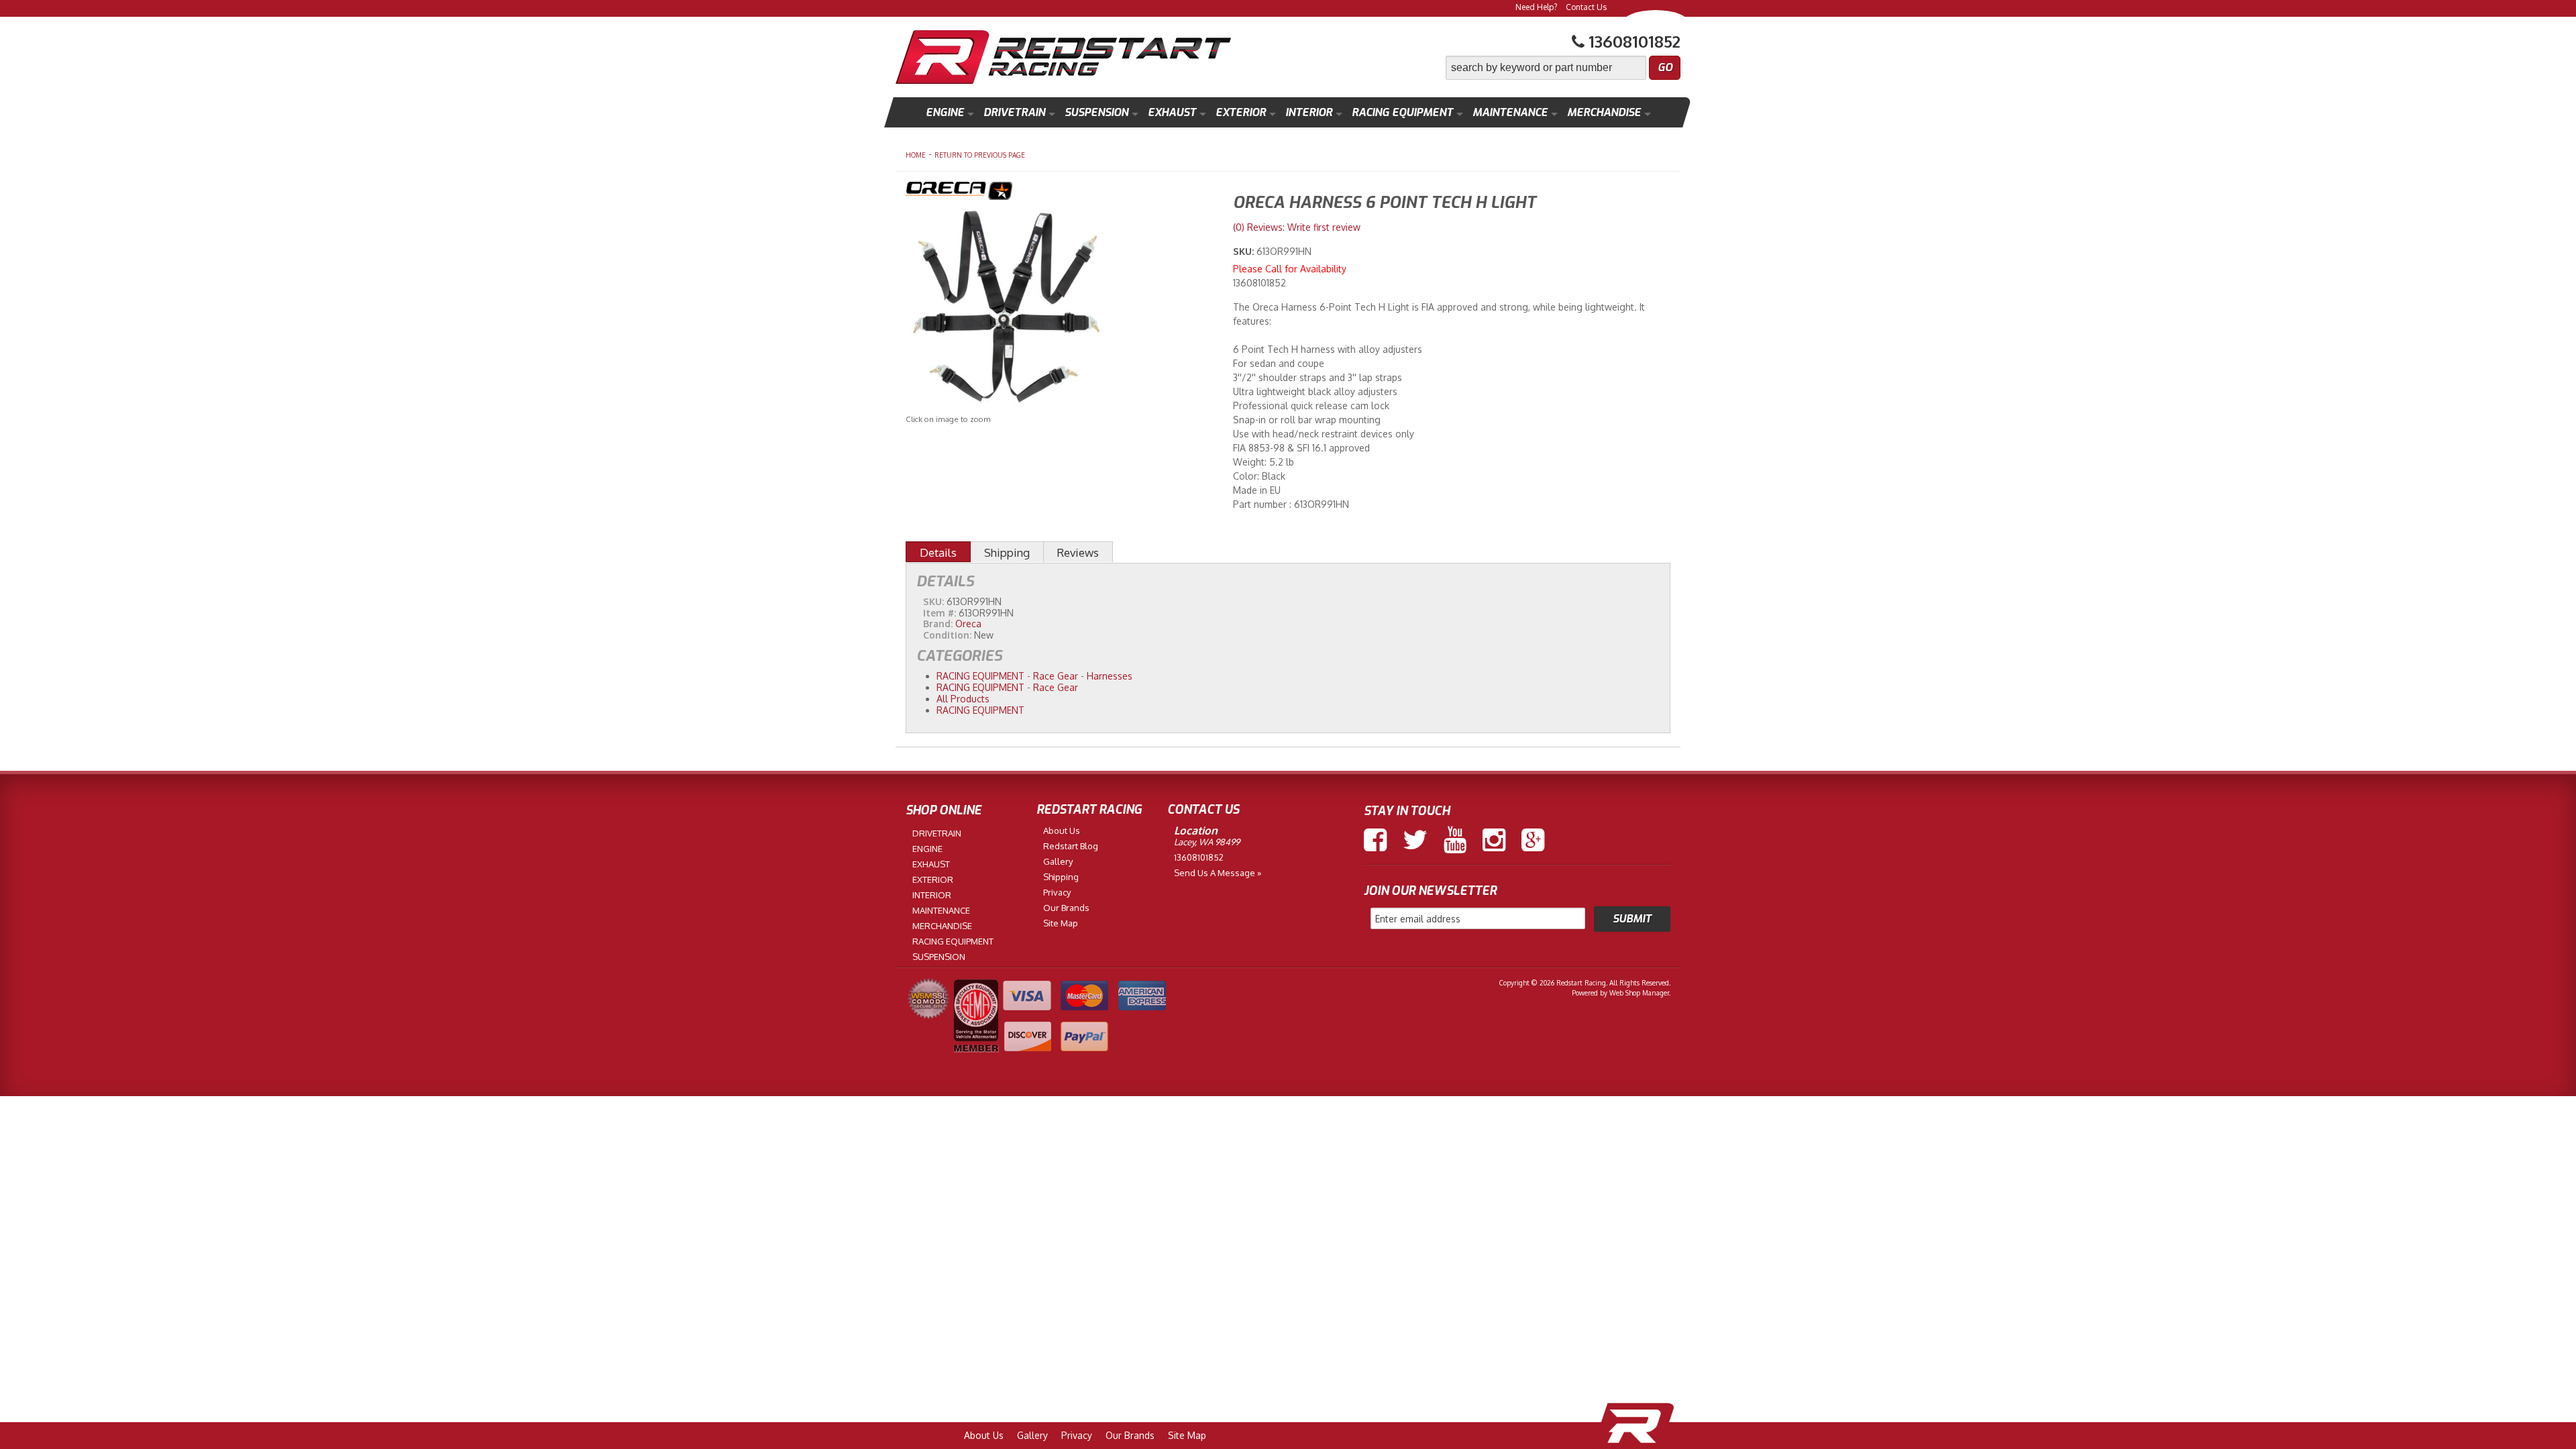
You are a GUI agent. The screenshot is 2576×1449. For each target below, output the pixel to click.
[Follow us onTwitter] (1415, 840)
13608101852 (1199, 857)
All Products (963, 699)
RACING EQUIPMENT (980, 676)
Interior (1309, 112)
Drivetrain (1014, 112)
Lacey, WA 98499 (1207, 842)
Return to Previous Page (980, 155)
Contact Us (1586, 7)
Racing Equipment (1402, 112)
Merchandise (1604, 112)
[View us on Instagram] (1494, 840)
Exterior (1241, 112)
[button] (1563, 68)
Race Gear (1056, 676)
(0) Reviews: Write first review (1297, 227)
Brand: (938, 624)
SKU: (1245, 251)
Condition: (947, 635)
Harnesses (1110, 676)
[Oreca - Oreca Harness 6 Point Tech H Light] (1059, 193)
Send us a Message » (1218, 873)
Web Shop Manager (1639, 993)
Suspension (1096, 112)
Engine (945, 112)
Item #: (941, 613)
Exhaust (1172, 112)
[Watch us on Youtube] (1455, 840)
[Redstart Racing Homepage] (1063, 59)
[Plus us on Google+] (1533, 840)
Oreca (968, 624)
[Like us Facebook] (1375, 840)
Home (916, 155)
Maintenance (1510, 112)
